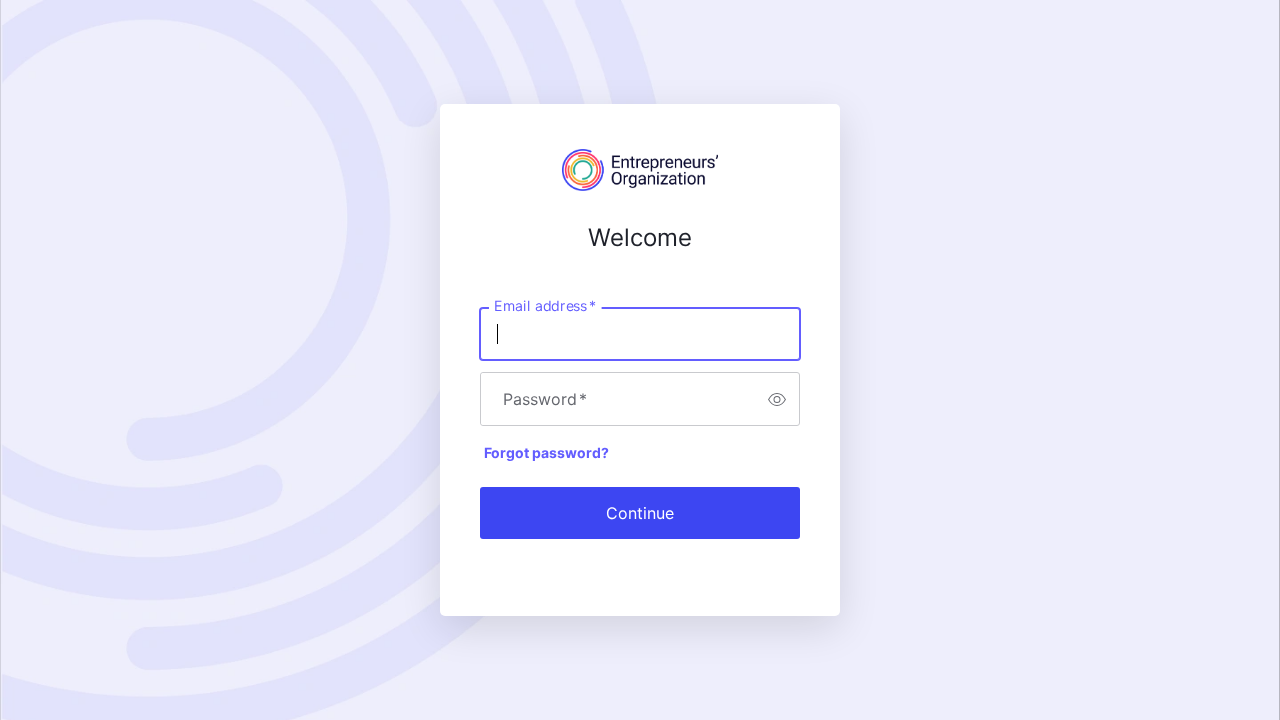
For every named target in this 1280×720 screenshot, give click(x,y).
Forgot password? (546, 452)
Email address (545, 306)
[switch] (777, 399)
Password (545, 399)
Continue (640, 513)
